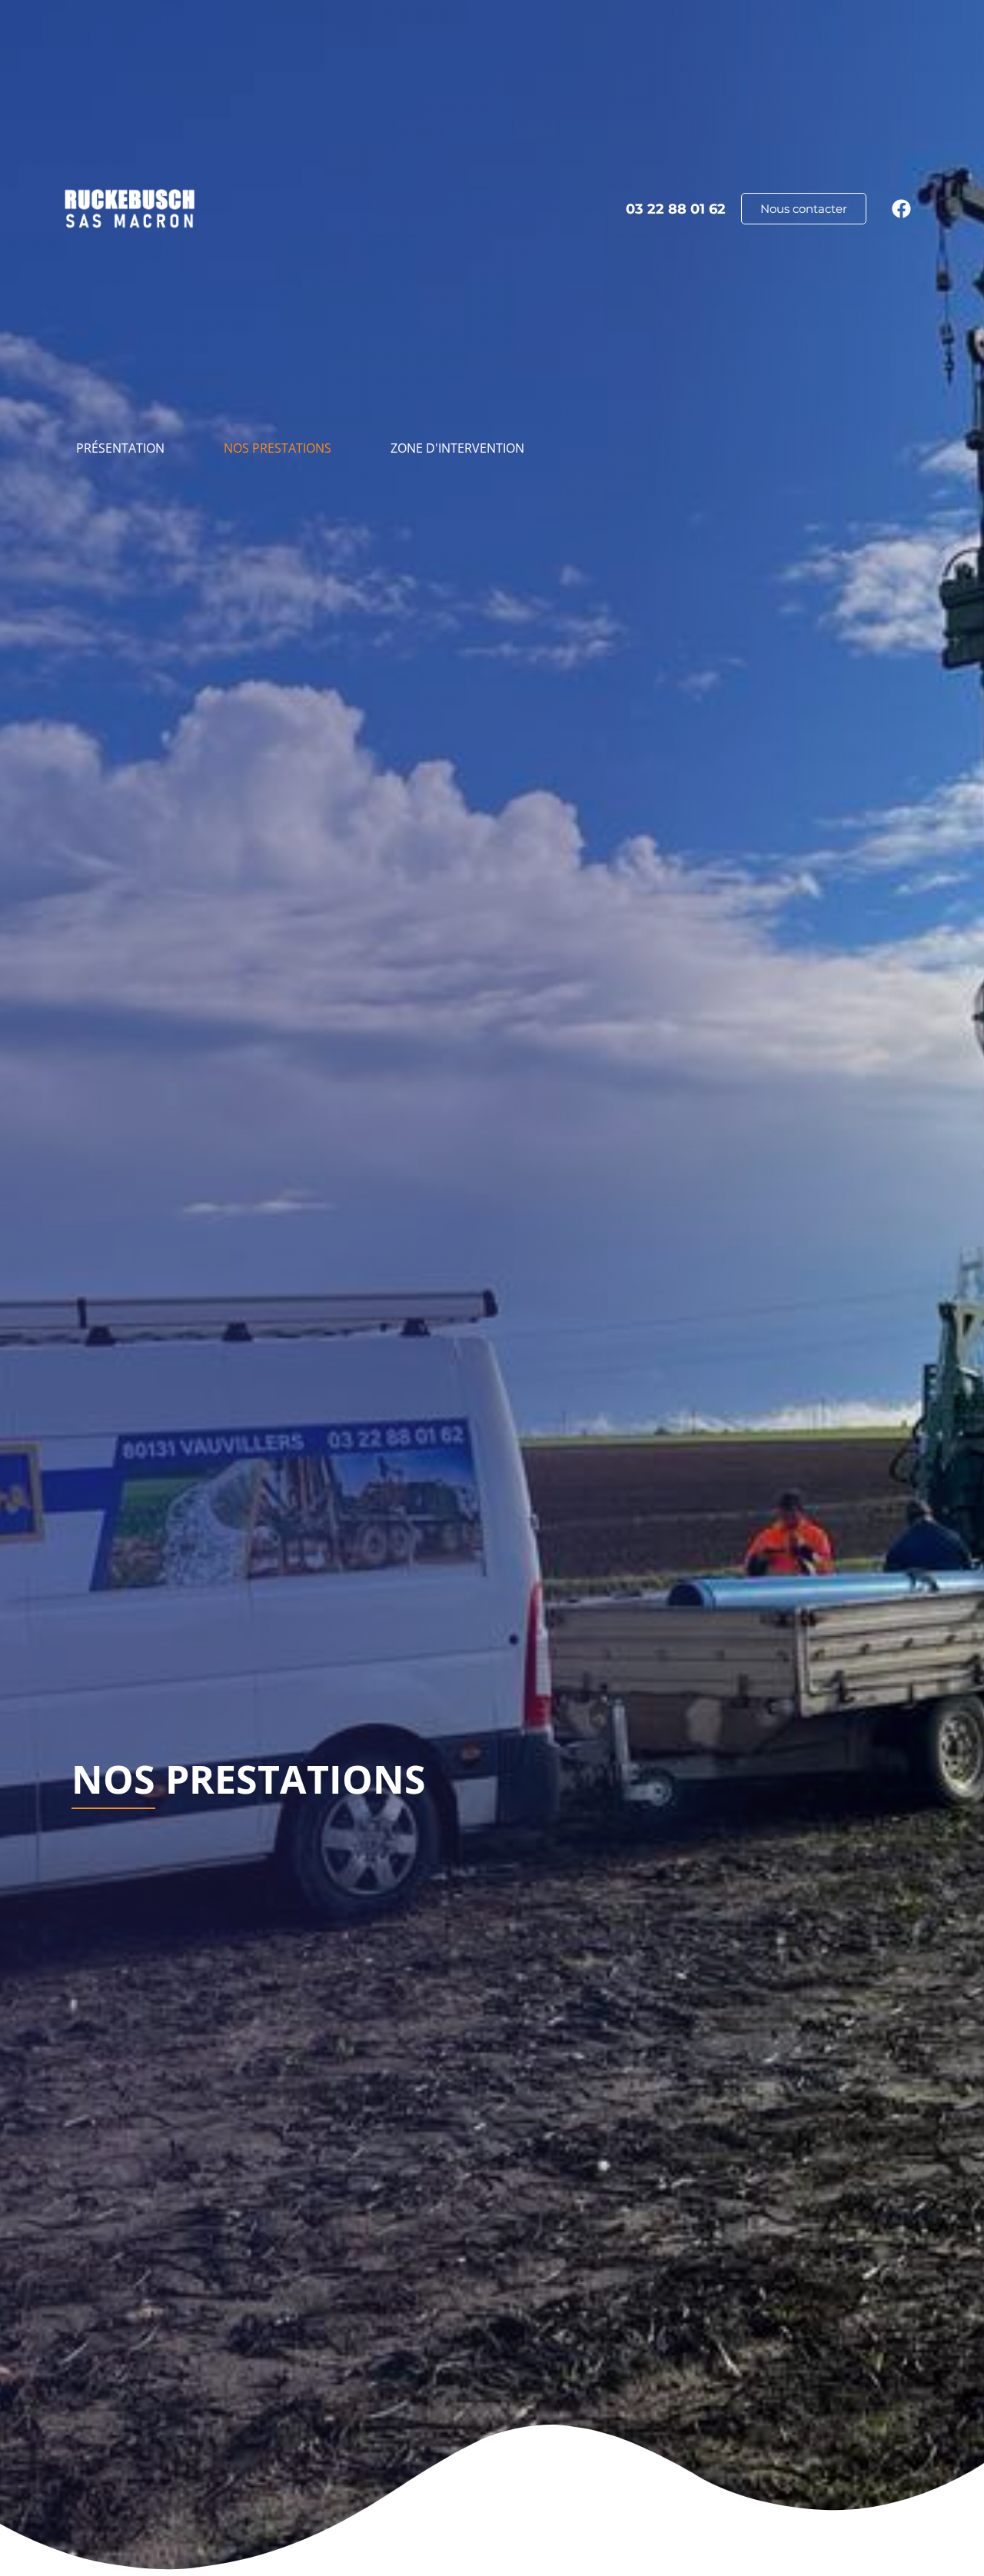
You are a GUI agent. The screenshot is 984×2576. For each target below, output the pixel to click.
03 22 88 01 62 (676, 209)
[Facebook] (901, 208)
